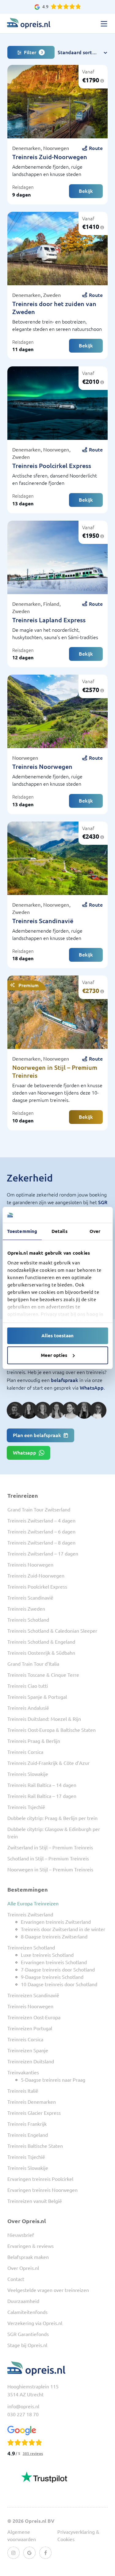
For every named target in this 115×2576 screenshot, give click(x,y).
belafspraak (65, 1380)
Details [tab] (59, 1231)
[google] (29, 2553)
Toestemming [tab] (22, 1231)
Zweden (52, 295)
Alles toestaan (57, 1336)
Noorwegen (56, 148)
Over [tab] (95, 1231)
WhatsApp (92, 1388)
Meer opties (54, 1355)
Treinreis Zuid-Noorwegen (50, 157)
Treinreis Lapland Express (49, 620)
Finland (52, 604)
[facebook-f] (45, 2553)
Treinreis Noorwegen (42, 767)
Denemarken (27, 148)
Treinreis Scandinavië (43, 921)
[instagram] (13, 2553)
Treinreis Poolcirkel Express (52, 466)
